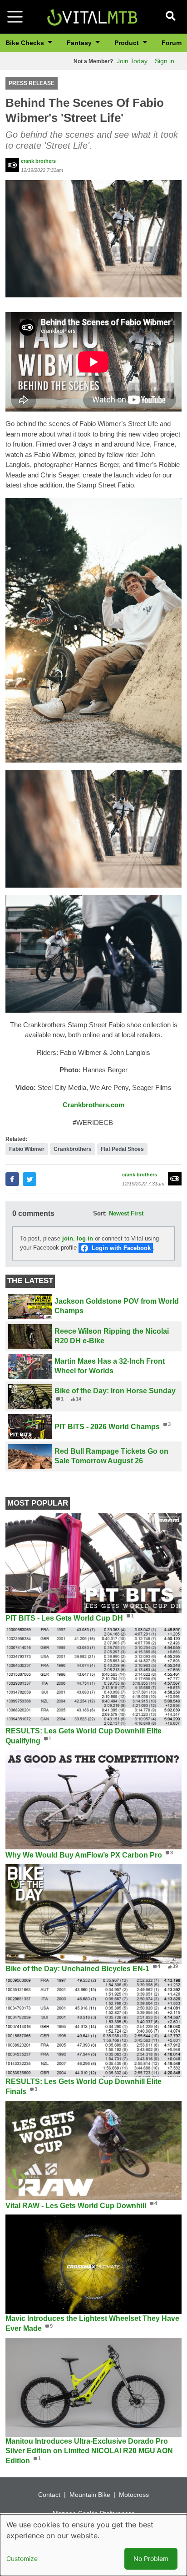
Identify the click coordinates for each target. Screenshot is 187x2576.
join (68, 1238)
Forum (172, 43)
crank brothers (38, 161)
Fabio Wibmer (27, 1149)
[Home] (92, 16)
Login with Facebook (121, 1248)
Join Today (132, 61)
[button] (93, 238)
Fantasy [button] (80, 43)
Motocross (134, 2495)
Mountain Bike (90, 2495)
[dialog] (93, 2545)
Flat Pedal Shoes (122, 1149)
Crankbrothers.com (93, 1105)
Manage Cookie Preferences (94, 2513)
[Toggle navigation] (15, 17)
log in (85, 1238)
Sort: (100, 1213)
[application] (93, 362)
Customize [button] (22, 2558)
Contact (49, 2495)
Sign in (165, 61)
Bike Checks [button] (26, 43)
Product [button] (128, 43)
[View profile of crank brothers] (12, 165)
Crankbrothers (73, 1149)
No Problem (151, 2558)
